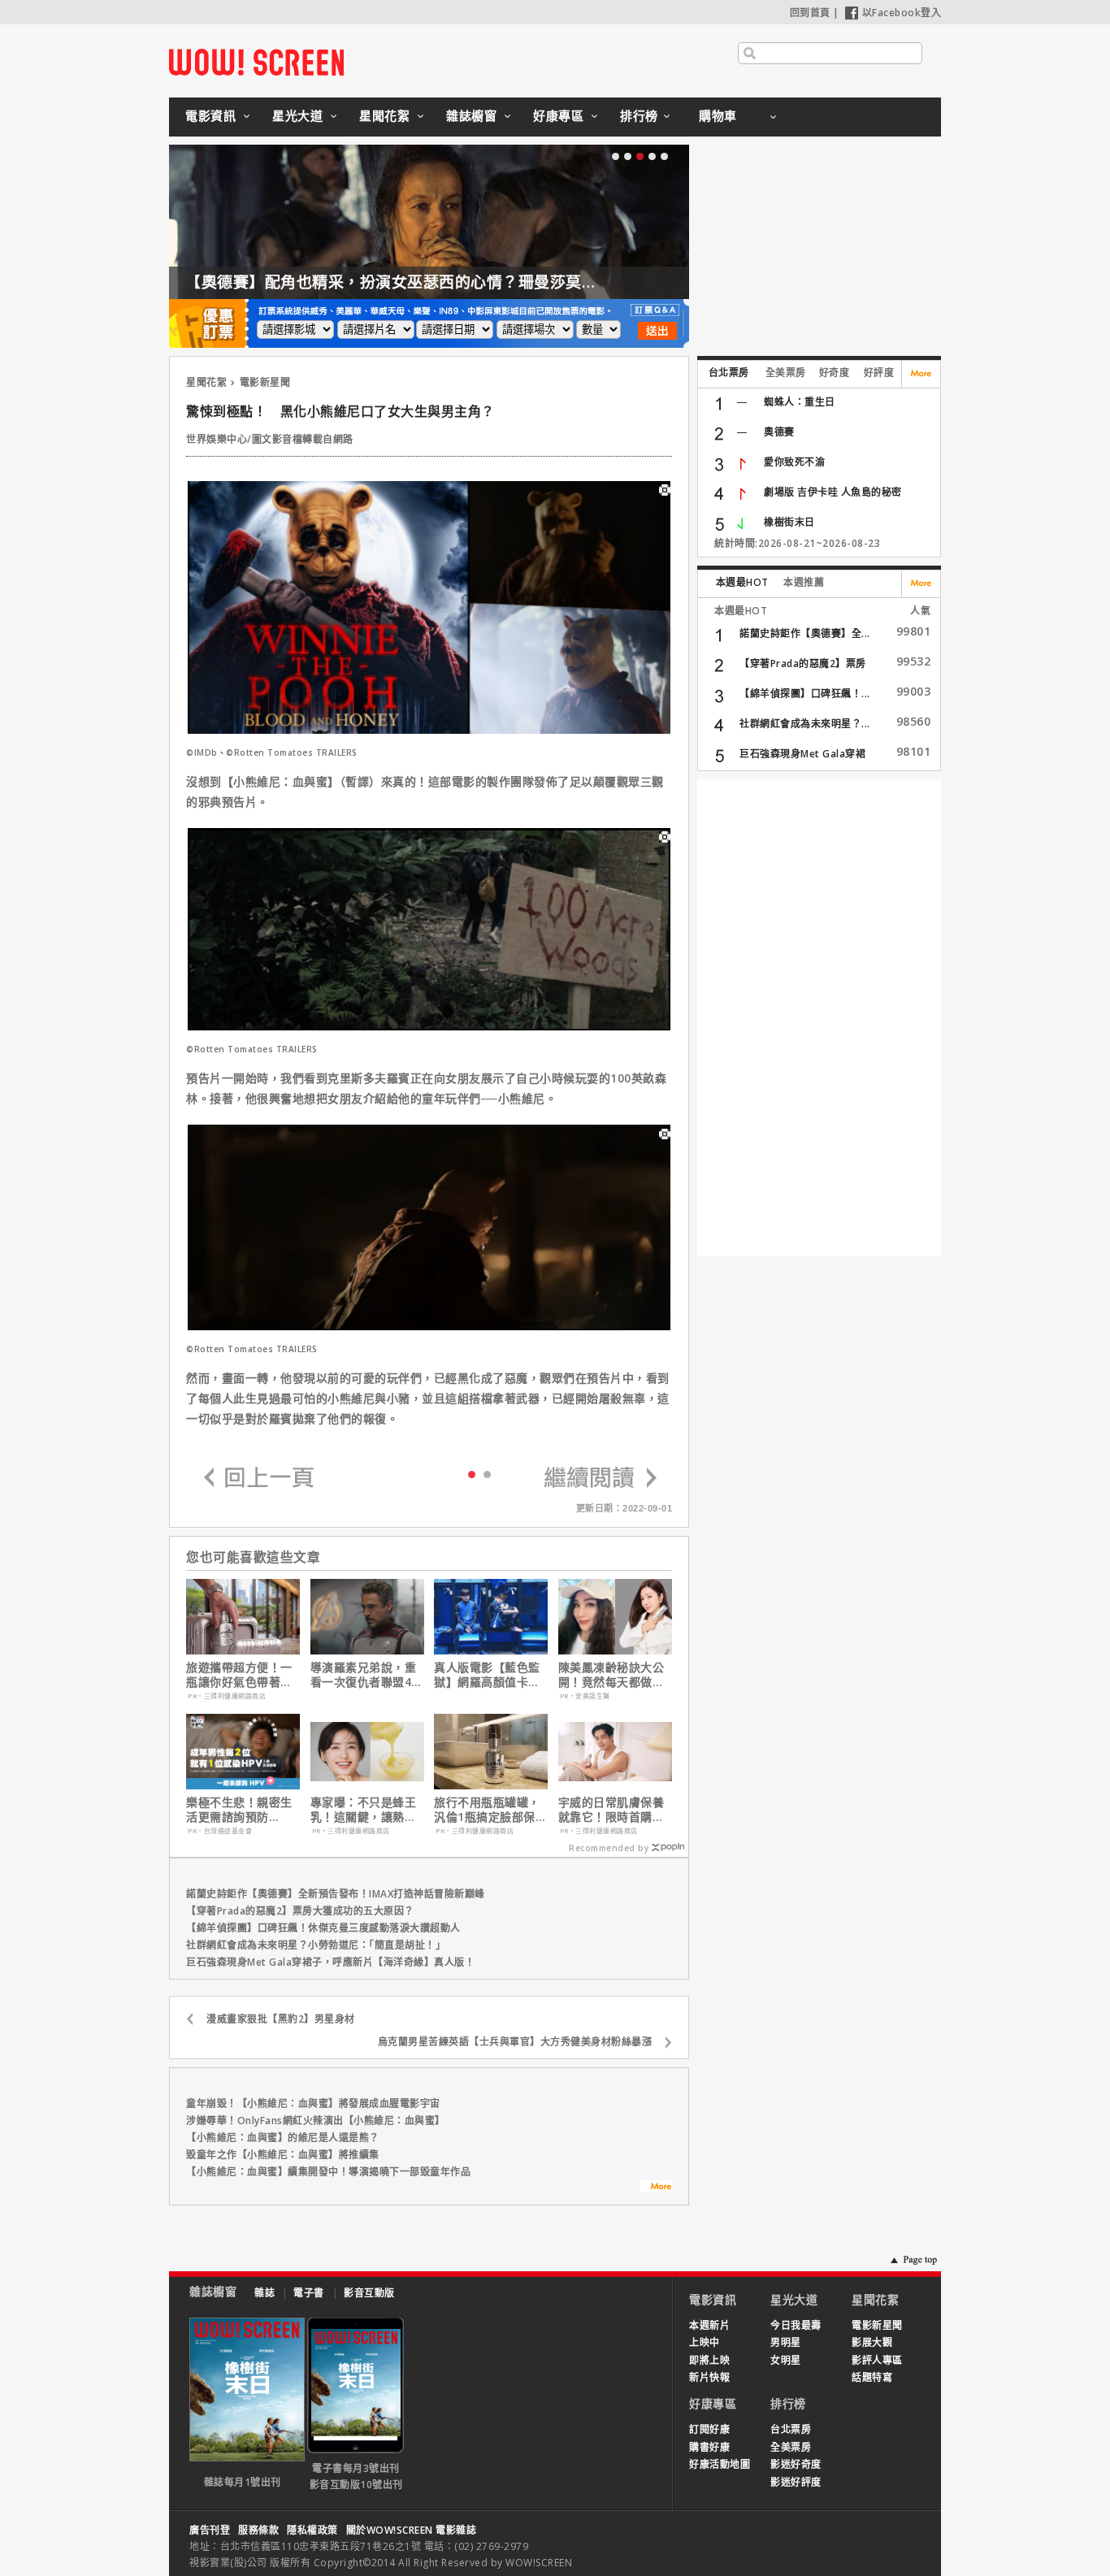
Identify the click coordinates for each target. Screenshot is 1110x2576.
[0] (472, 1473)
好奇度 (835, 373)
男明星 (786, 2342)
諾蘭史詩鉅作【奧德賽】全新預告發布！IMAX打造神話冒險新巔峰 (336, 1894)
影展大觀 (872, 2342)
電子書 (309, 2293)
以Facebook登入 (902, 13)
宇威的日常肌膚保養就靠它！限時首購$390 (611, 1810)
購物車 (718, 115)
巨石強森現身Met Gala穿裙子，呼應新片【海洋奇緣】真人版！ (330, 1962)
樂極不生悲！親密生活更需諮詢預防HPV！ (239, 1810)
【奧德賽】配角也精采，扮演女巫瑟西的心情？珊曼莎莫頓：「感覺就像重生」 (459, 282)
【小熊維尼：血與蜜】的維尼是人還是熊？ (283, 2138)
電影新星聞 (265, 382)
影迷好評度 (796, 2482)
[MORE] (656, 2188)
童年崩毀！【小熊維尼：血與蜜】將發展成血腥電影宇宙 (313, 2103)
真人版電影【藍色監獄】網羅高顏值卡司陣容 (487, 1675)
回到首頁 (810, 13)
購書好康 (709, 2447)
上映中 (705, 2342)
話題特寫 (872, 2377)
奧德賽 (779, 432)
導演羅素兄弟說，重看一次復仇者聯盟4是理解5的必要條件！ (367, 1675)
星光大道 (297, 115)
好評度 (879, 373)
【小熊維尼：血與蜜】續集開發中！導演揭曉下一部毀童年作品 (328, 2172)
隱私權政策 (312, 2530)
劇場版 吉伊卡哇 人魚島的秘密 (833, 492)
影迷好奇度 (796, 2464)
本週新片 (709, 2325)
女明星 (786, 2360)
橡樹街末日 (789, 522)
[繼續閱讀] (601, 1479)
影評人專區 (877, 2360)
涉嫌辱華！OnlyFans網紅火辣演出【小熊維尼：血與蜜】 (316, 2121)
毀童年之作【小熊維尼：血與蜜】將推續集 (283, 2155)
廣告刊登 (210, 2530)
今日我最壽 (796, 2325)
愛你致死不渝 (794, 462)
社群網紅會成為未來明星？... (805, 724)
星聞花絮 (384, 115)
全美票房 (786, 373)
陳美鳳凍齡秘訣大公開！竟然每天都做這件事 (611, 1675)
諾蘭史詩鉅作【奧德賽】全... (805, 633)
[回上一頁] (259, 1479)
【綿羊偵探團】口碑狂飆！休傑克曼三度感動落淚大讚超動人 (323, 1928)
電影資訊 (210, 115)
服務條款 (258, 2530)
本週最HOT (742, 582)
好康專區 (558, 115)
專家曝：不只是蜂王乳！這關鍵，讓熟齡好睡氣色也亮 (364, 1810)
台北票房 (729, 373)
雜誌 (264, 2293)
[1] (487, 1474)
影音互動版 (369, 2293)
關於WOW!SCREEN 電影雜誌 (412, 2530)
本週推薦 (804, 582)
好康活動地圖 (720, 2464)
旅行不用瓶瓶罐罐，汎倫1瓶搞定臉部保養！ (487, 1810)
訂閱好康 (709, 2429)
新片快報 (709, 2377)
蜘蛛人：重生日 (800, 402)
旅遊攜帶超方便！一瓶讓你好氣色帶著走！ (239, 1675)
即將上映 (709, 2360)
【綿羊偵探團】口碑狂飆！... (805, 694)
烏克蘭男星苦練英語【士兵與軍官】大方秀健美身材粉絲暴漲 (515, 2042)
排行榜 (639, 115)
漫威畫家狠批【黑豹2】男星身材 (281, 2019)
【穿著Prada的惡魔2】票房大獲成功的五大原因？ (300, 1911)
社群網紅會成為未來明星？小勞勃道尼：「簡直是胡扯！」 (316, 1945)
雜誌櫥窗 (471, 115)
